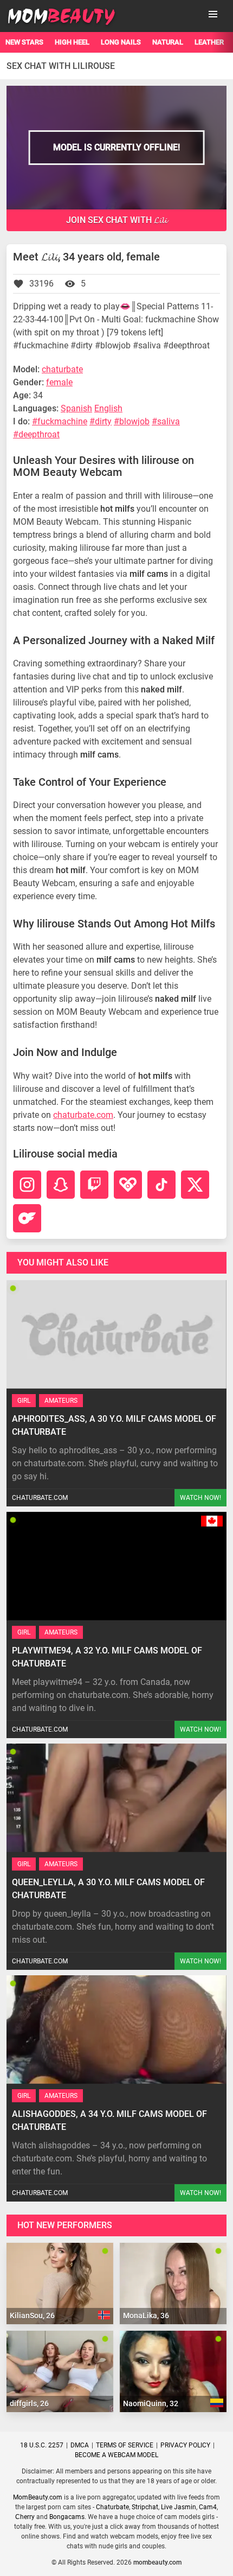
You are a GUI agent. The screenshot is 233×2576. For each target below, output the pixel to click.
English (108, 408)
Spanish (76, 408)
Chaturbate (112, 2507)
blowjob (134, 421)
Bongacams (67, 2517)
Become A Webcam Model (116, 2455)
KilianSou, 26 (32, 2316)
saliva (169, 421)
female (59, 382)
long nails (121, 42)
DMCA (80, 2445)
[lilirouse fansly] (128, 1185)
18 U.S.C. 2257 (42, 2445)
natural (168, 42)
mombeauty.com (157, 2562)
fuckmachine (62, 421)
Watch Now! (200, 1498)
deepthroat (39, 434)
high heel (72, 42)
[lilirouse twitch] (94, 1185)
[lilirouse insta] (27, 1185)
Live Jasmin (179, 2507)
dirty (103, 421)
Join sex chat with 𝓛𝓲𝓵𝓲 (116, 220)
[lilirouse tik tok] (161, 1185)
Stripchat (145, 2507)
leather (209, 42)
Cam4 (208, 2507)
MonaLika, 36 (146, 2316)
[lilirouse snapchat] (61, 1185)
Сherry (25, 2517)
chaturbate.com (83, 1115)
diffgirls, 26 (29, 2403)
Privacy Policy (185, 2445)
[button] (213, 14)
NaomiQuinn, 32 (151, 2403)
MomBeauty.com (38, 2497)
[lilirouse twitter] (195, 1185)
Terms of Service (125, 2445)
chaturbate (62, 369)
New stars (24, 42)
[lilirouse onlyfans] (27, 1218)
